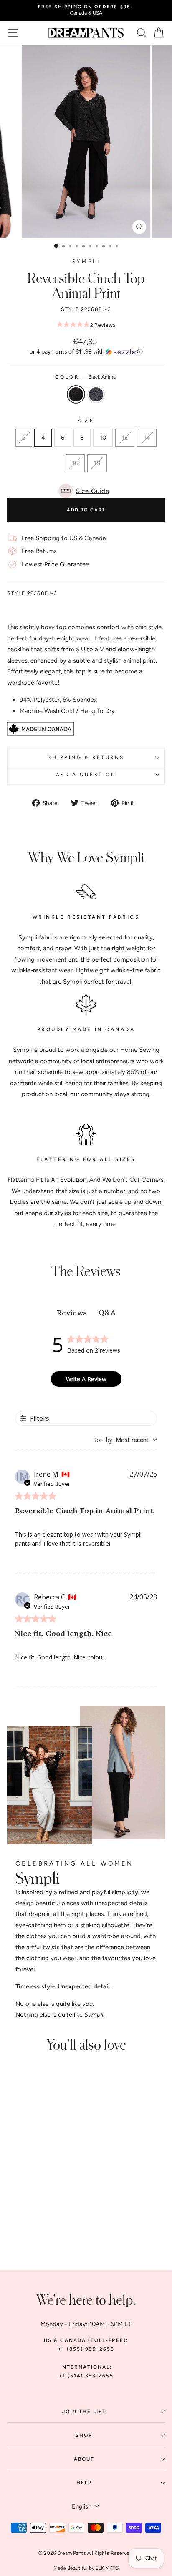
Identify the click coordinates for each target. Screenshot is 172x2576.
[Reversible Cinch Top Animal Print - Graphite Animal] (42, 2216)
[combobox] (125, 1440)
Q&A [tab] (107, 1312)
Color (86, 377)
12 (125, 438)
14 (147, 438)
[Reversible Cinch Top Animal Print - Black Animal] (32, 2216)
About (84, 2459)
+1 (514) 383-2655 (86, 2376)
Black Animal (76, 394)
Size (86, 421)
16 (75, 463)
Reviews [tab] (72, 1313)
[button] (86, 352)
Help (84, 2483)
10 (103, 438)
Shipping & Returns (86, 757)
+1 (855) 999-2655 (86, 2349)
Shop (84, 2435)
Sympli (86, 261)
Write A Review (86, 1379)
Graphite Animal (96, 394)
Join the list (84, 2412)
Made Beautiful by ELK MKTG (86, 2568)
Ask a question (86, 775)
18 (97, 463)
